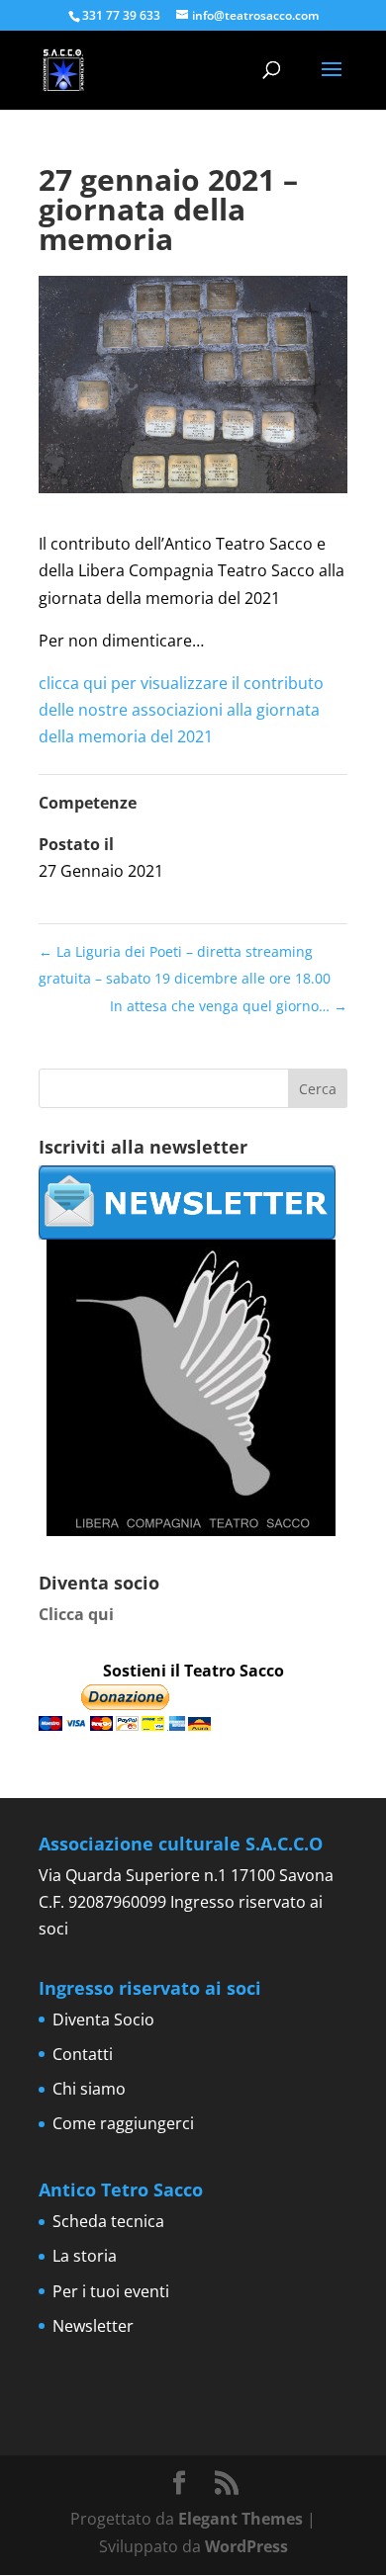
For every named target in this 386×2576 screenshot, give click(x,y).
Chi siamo (89, 2089)
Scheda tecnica (108, 2221)
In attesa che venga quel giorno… (229, 1006)
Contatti (83, 2054)
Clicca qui (76, 1614)
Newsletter (93, 2326)
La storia (85, 2256)
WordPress (246, 2546)
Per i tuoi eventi (111, 2291)
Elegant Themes (241, 2519)
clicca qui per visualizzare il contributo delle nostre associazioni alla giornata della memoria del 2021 (181, 710)
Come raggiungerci (123, 2123)
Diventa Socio (103, 2019)
